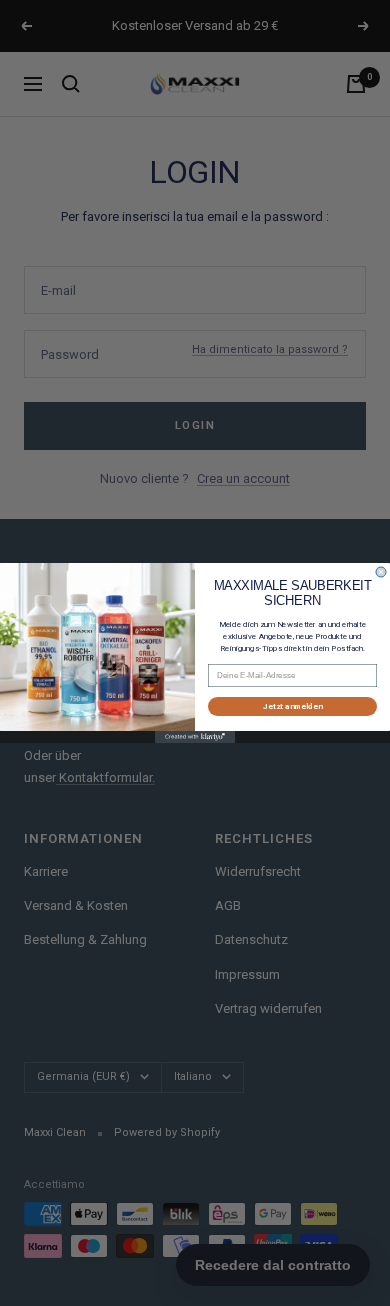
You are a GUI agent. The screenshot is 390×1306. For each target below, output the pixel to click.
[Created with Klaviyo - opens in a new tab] (195, 737)
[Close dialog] (381, 572)
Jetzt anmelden (292, 707)
